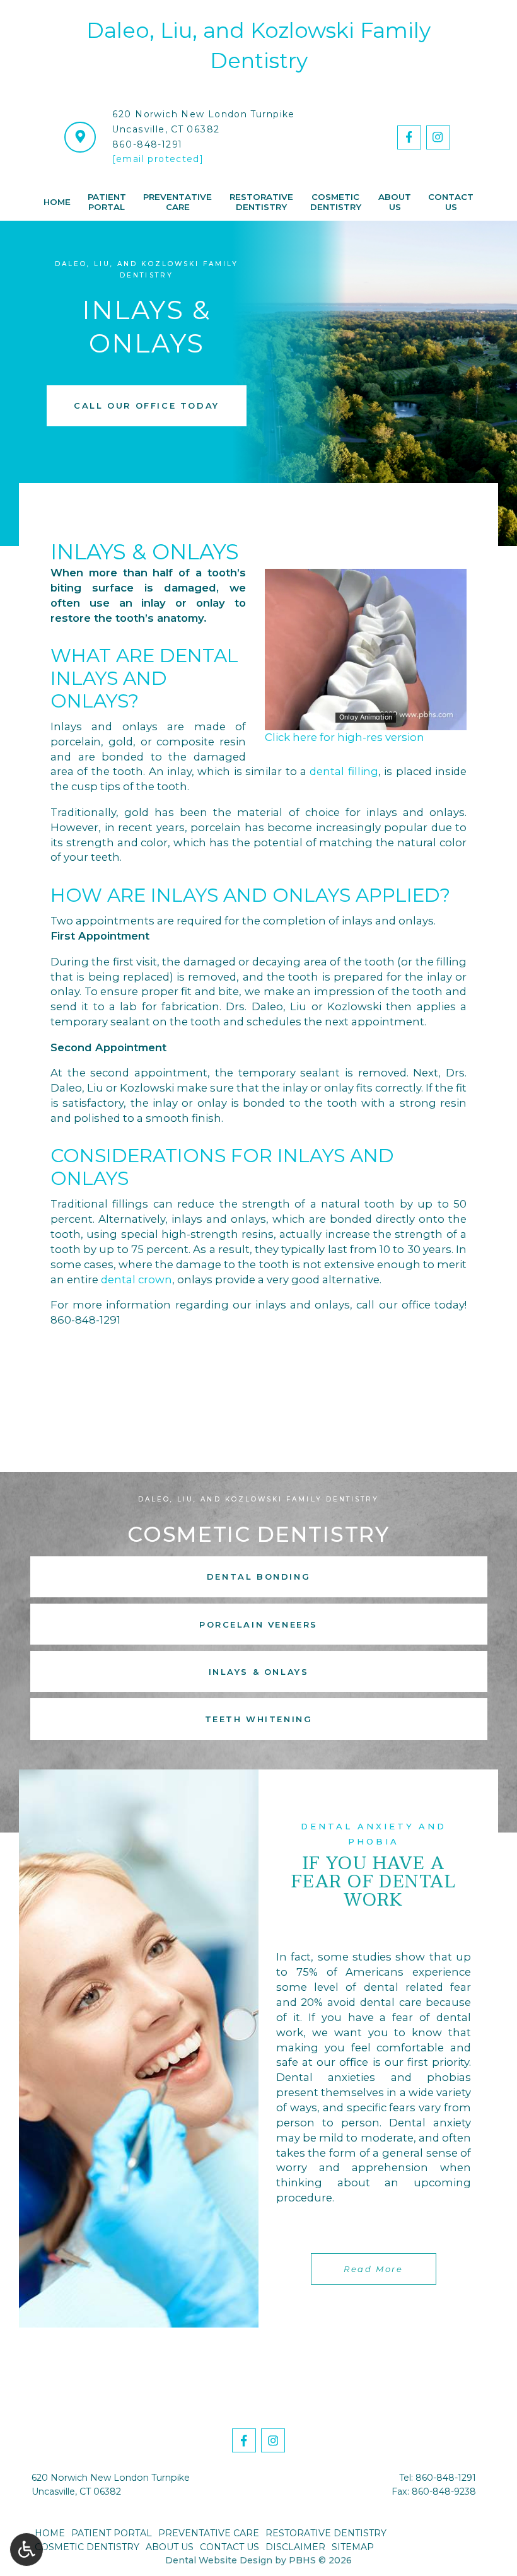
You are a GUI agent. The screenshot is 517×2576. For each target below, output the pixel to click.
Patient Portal (112, 2533)
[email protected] (158, 159)
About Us (170, 2547)
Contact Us (229, 2547)
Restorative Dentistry (326, 2533)
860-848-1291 (148, 144)
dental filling (344, 771)
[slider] (365, 720)
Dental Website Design (219, 2560)
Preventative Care (209, 2533)
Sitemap (353, 2547)
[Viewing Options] (26, 2550)
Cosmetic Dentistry (87, 2547)
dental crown (137, 1279)
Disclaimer (295, 2547)
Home (57, 202)
